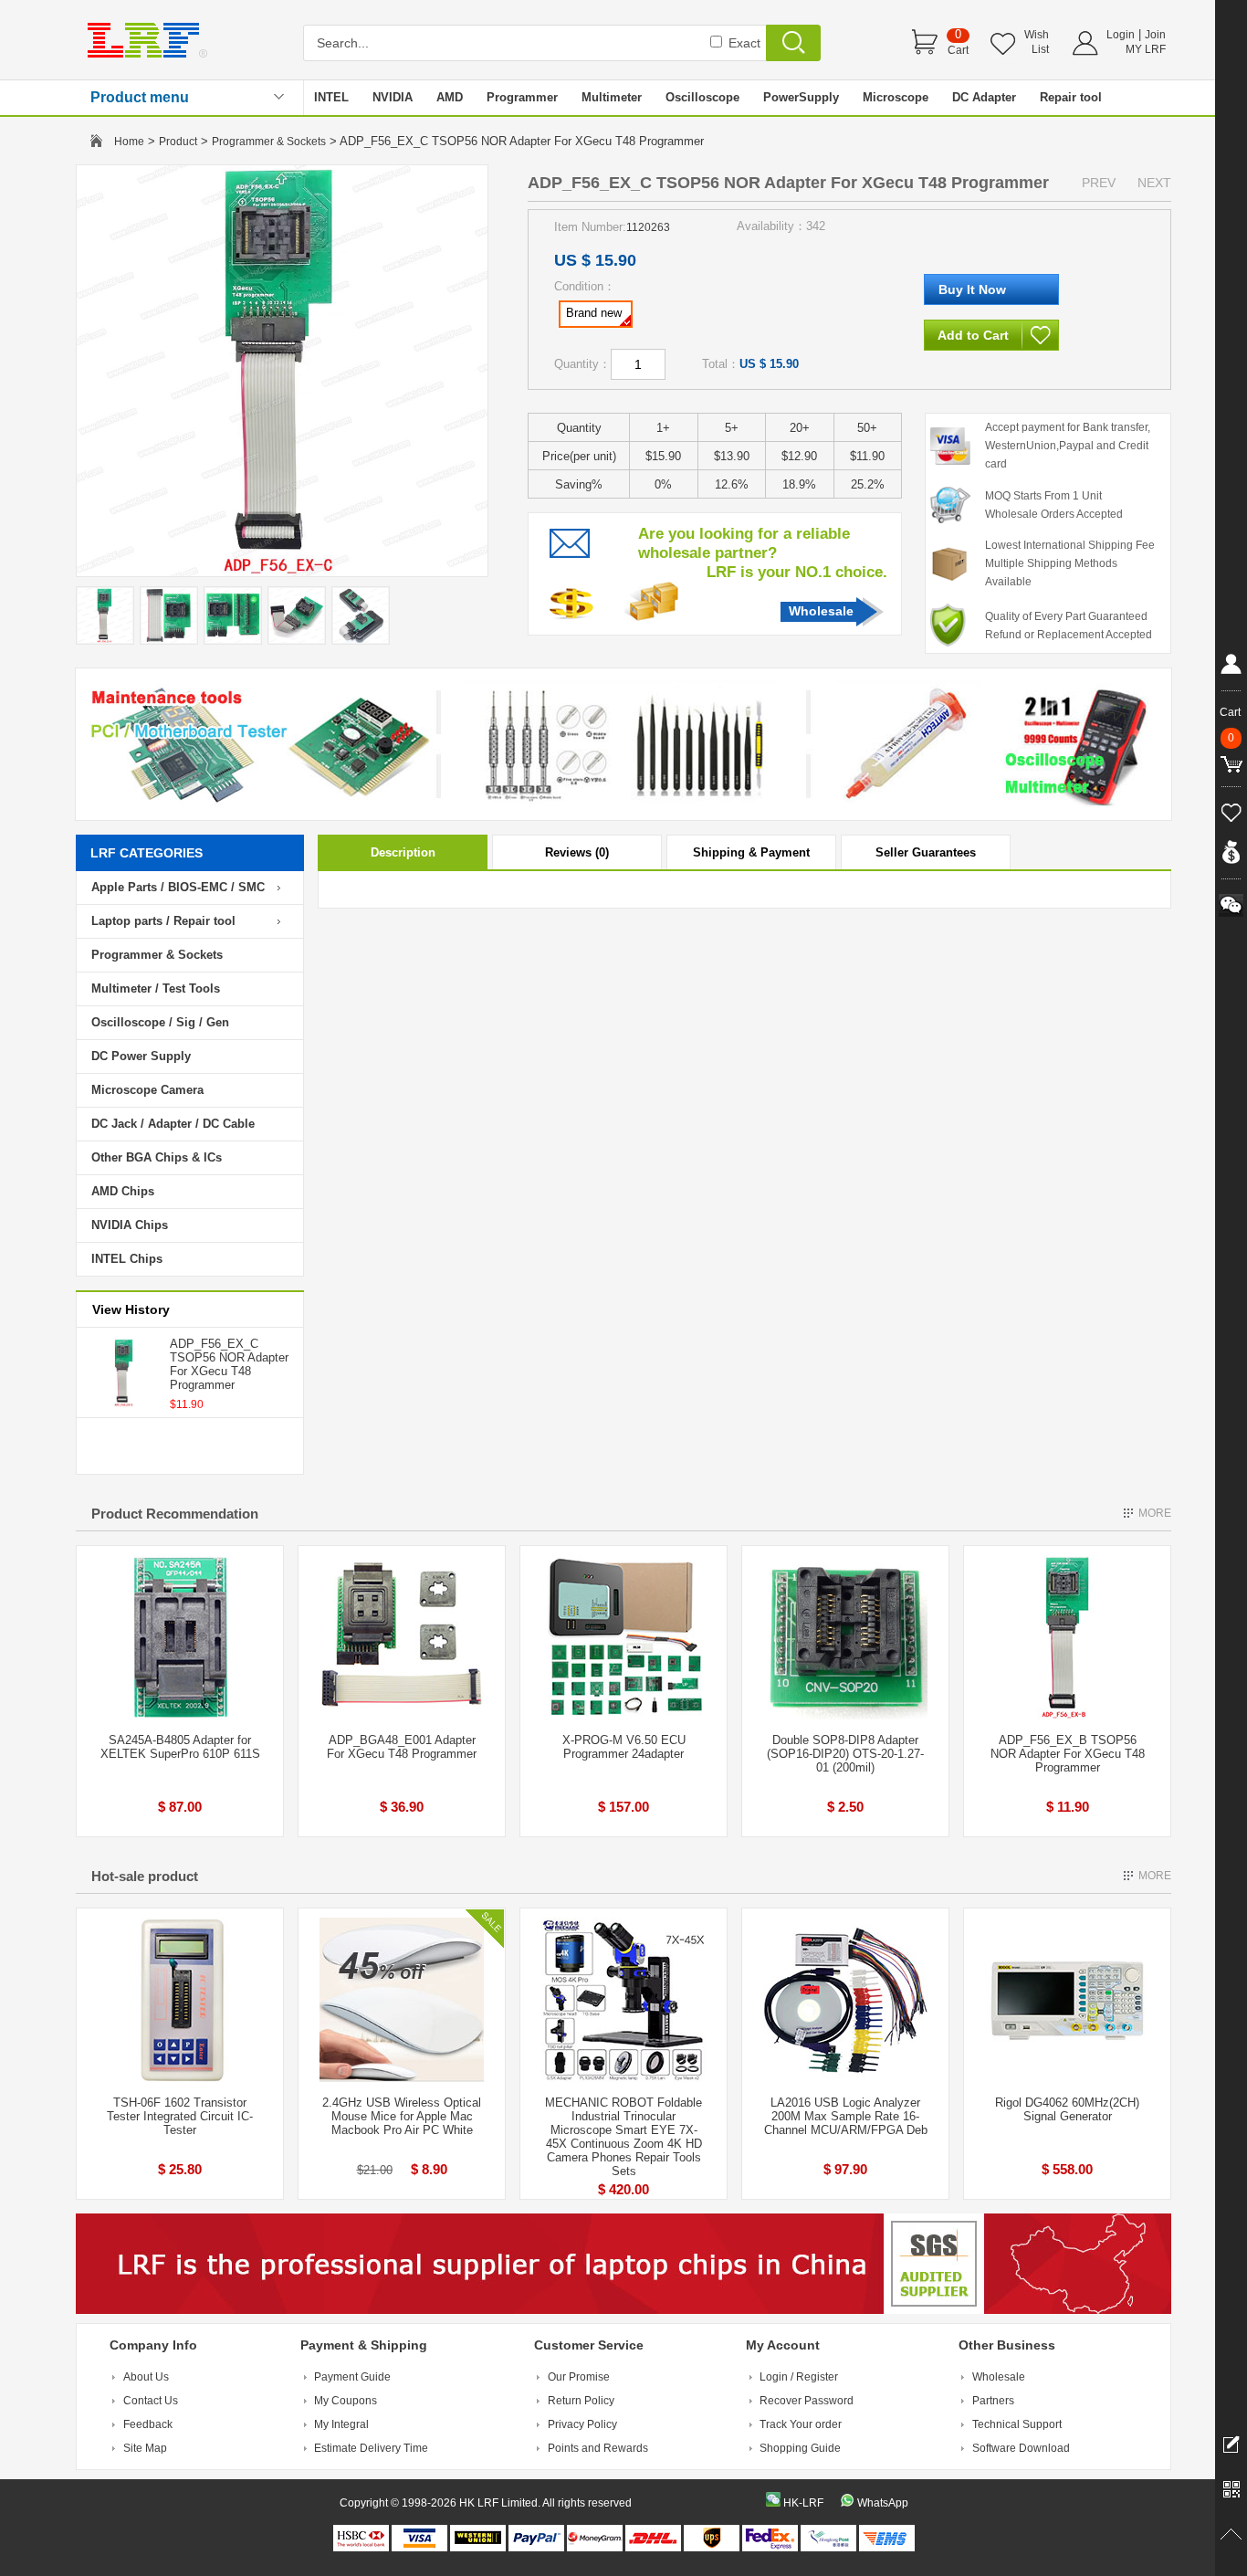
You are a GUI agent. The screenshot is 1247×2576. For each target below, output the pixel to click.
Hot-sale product (145, 1876)
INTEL (331, 97)
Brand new (594, 313)
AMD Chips (123, 1191)
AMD (450, 97)
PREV (1099, 183)
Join (1155, 35)
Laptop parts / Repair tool (163, 921)
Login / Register (799, 2377)
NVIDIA (393, 97)
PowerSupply (801, 97)
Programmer (522, 97)
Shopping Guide (800, 2448)
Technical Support (1017, 2424)
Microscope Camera (147, 1090)
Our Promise (579, 2377)
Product (178, 142)
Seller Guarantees (926, 852)
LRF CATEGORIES (147, 853)
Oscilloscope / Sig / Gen (160, 1022)
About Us (146, 2377)
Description (403, 852)
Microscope (896, 97)
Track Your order (801, 2424)
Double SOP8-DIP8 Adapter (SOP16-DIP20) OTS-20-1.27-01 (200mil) (845, 1754)
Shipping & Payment (751, 852)
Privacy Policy (582, 2424)
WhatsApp (883, 2503)
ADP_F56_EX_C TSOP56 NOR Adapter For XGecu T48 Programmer (229, 1364)
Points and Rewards (598, 2448)
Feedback (148, 2424)
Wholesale (821, 611)
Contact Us (151, 2401)
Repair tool (1071, 97)
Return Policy (581, 2401)
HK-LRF (803, 2503)
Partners (993, 2401)
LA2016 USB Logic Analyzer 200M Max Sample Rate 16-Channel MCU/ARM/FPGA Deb (846, 2116)
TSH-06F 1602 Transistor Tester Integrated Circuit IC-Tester (180, 2116)
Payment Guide (352, 2377)
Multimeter (612, 97)
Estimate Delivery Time (371, 2448)
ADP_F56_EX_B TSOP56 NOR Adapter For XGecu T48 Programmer (1068, 1754)
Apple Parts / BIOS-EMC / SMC (178, 887)
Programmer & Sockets (269, 142)
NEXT (1154, 183)
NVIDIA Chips (130, 1225)
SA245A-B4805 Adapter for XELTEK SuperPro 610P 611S (180, 1747)
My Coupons (346, 2401)
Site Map (145, 2448)
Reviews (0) (577, 852)
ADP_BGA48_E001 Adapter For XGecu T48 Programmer (402, 1747)
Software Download (1021, 2448)
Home (129, 142)
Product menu (140, 97)
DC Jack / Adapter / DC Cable (173, 1124)
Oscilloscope (702, 97)
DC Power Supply (141, 1056)
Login (1121, 35)
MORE (1155, 1513)
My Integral (341, 2424)
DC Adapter (984, 97)
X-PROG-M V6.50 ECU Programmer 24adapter (624, 1747)
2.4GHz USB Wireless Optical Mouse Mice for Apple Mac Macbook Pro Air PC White (402, 2116)
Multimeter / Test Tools (156, 988)
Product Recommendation (175, 1514)
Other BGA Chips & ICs (157, 1157)
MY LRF (1146, 49)
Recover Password (807, 2401)
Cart (958, 50)
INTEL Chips (127, 1259)
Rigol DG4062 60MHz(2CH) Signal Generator (1067, 2109)
